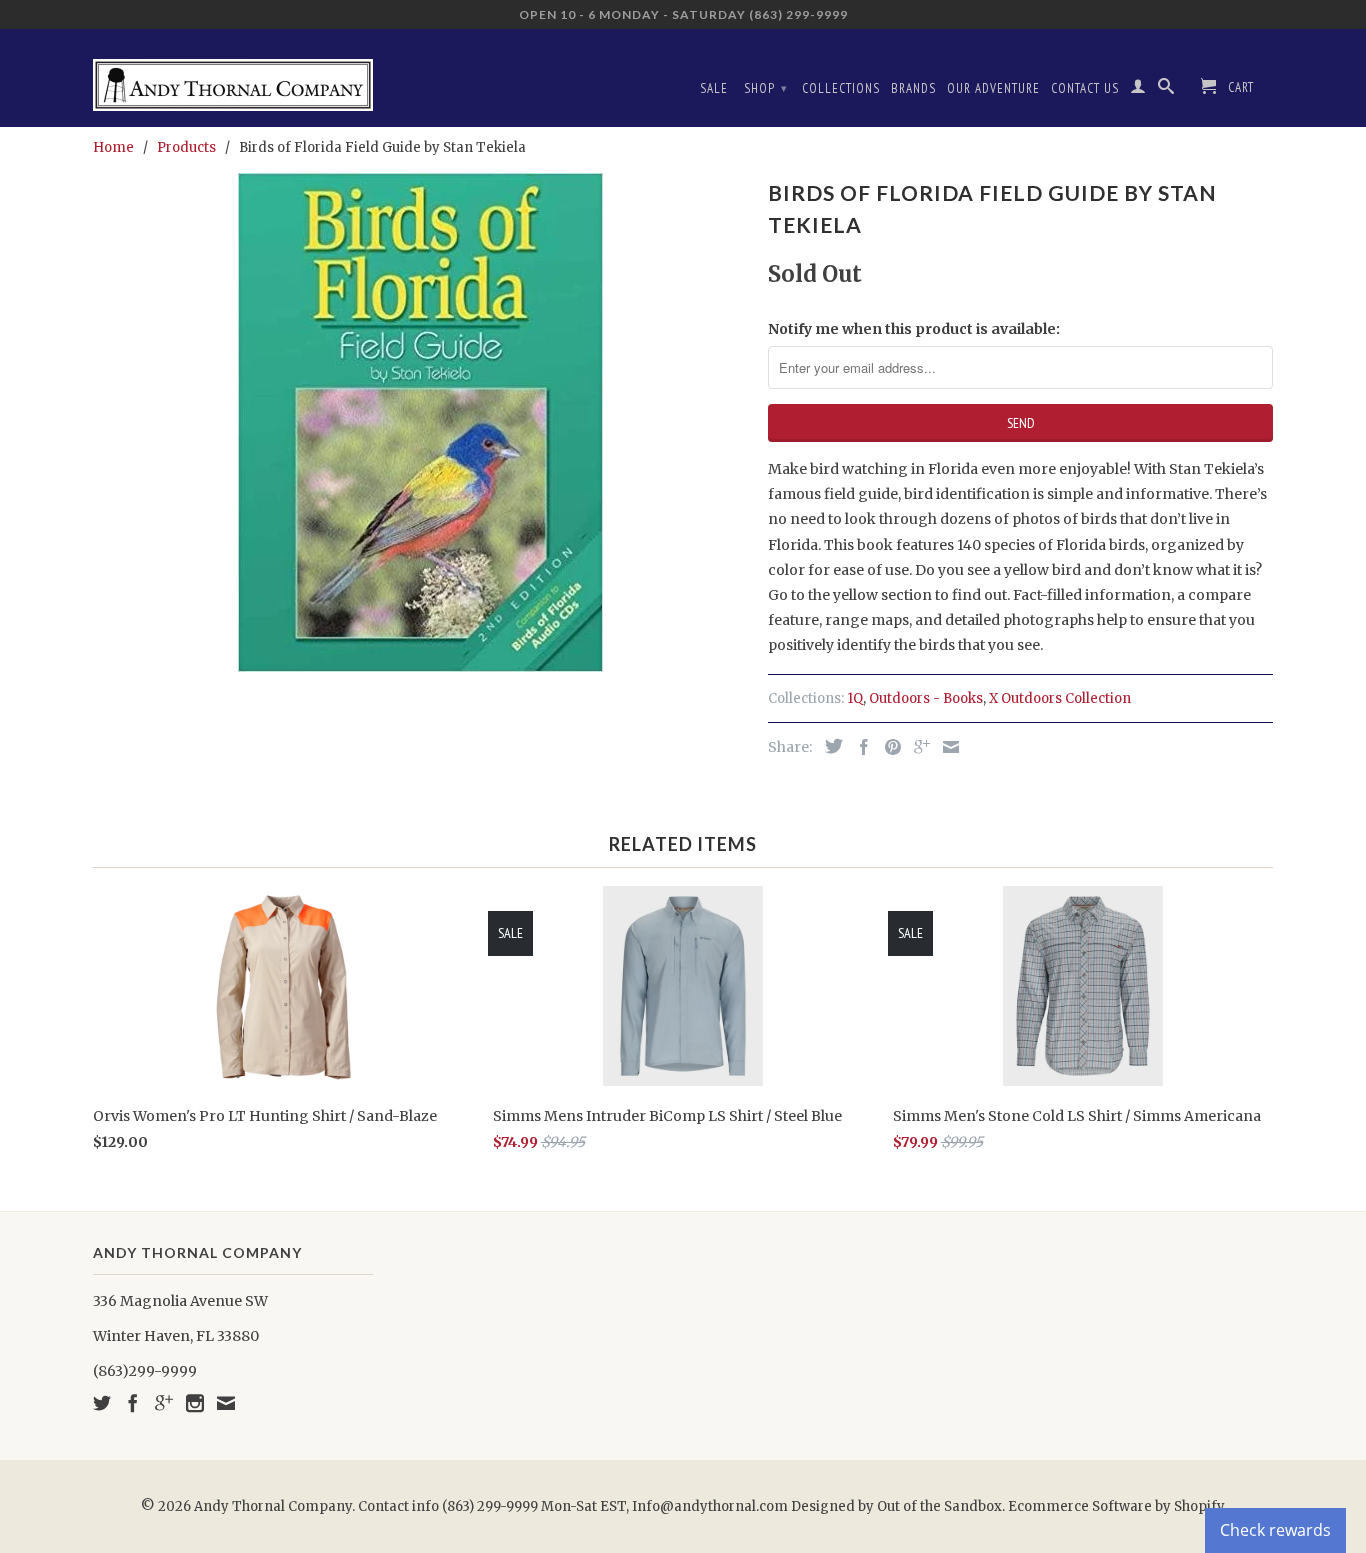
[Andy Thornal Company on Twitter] (102, 1403)
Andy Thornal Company (273, 1506)
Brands (913, 88)
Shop (766, 88)
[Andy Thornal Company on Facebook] (133, 1403)
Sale (714, 88)
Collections (841, 88)
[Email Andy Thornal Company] (226, 1403)
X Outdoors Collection (1060, 698)
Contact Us (1085, 88)
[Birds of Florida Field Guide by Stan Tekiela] (420, 422)
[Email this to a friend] (946, 747)
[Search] (1166, 90)
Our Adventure (993, 88)
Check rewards (1275, 1530)
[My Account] (1138, 90)
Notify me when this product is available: (914, 329)
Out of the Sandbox (939, 1506)
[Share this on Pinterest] (888, 747)
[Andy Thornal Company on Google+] (164, 1403)
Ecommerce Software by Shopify (1116, 1506)
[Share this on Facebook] (859, 747)
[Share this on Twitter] (829, 746)
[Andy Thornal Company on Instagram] (195, 1403)
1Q (855, 698)
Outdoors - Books (926, 698)
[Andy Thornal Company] (233, 77)
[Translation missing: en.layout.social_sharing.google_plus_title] (917, 747)
